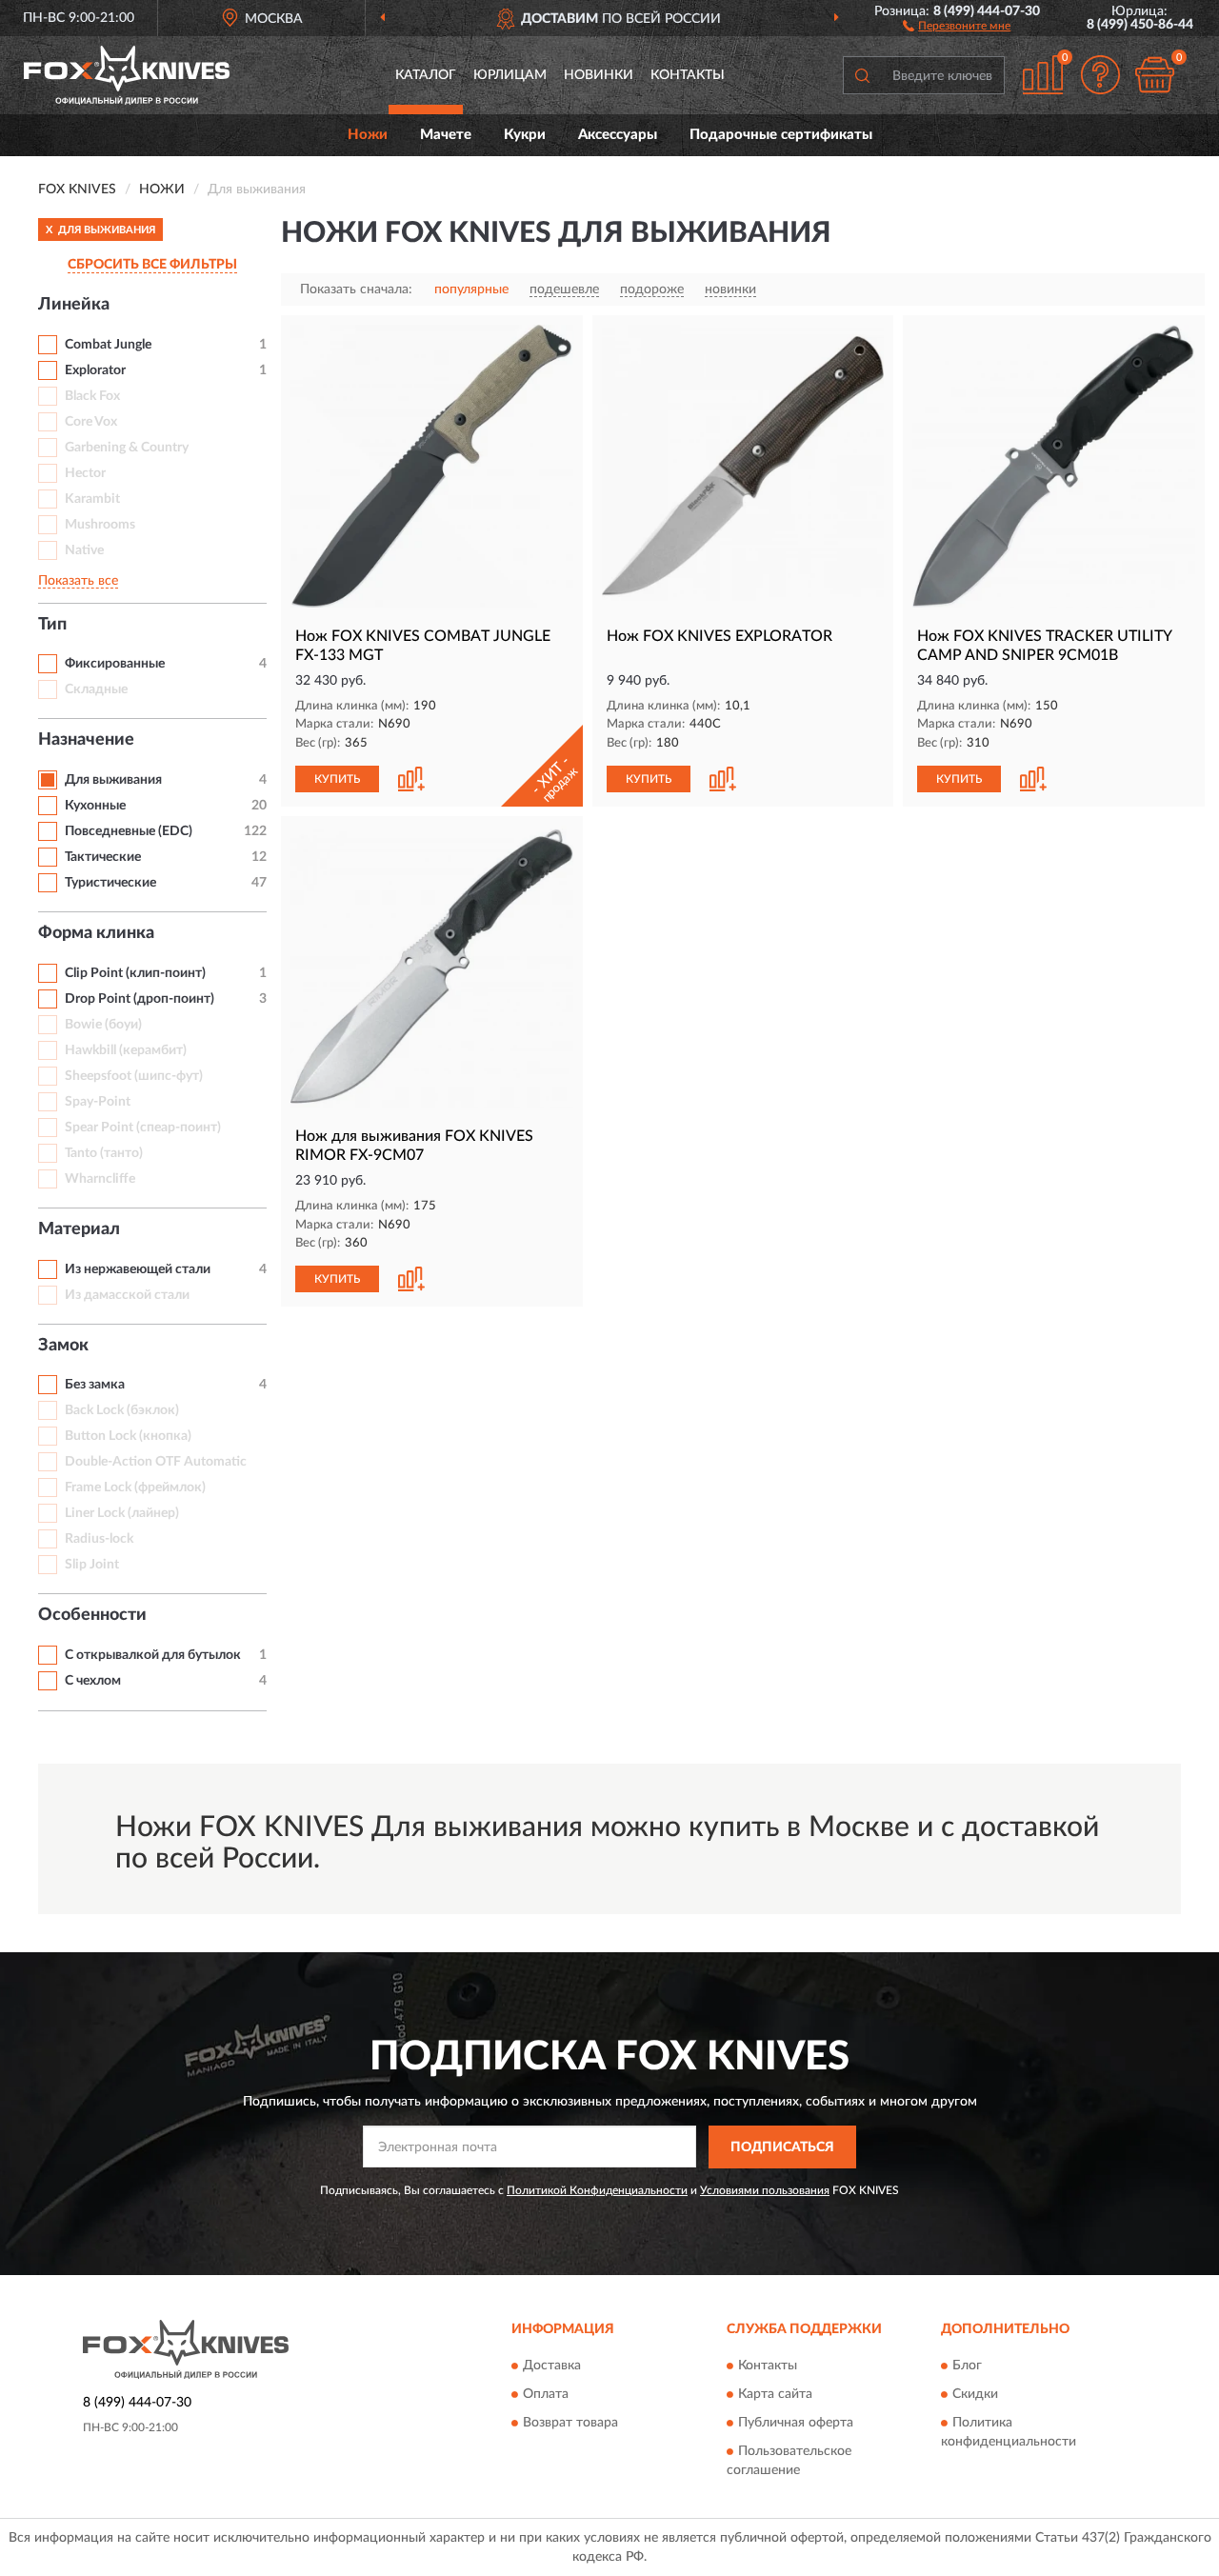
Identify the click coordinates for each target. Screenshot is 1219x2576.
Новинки (599, 75)
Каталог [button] (426, 75)
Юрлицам (510, 75)
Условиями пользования (765, 2190)
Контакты (688, 75)
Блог (967, 2366)
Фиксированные (115, 664)
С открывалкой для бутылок (153, 1655)
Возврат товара (570, 2424)
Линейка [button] (74, 305)
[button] (957, 25)
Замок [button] (63, 1346)
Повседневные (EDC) (129, 831)
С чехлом (93, 1681)
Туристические (110, 883)
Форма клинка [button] (96, 933)
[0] (1154, 75)
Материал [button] (79, 1229)
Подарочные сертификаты (781, 135)
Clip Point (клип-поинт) (135, 973)
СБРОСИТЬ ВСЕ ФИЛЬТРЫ (152, 265)
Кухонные (95, 806)
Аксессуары (618, 135)
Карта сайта (775, 2395)
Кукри (525, 135)
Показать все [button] (78, 581)
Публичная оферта (796, 2424)
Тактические (103, 857)
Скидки (975, 2395)
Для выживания (113, 780)
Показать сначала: (356, 290)
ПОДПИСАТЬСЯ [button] (782, 2147)
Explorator (95, 370)
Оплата (546, 2395)
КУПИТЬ (337, 779)
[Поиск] (862, 75)
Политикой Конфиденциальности (597, 2190)
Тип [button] (52, 625)
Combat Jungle (108, 345)
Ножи (368, 135)
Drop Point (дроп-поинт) (140, 999)
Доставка (552, 2366)
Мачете (446, 135)
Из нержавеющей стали (138, 1269)
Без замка (95, 1385)
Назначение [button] (86, 740)
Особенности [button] (92, 1615)
